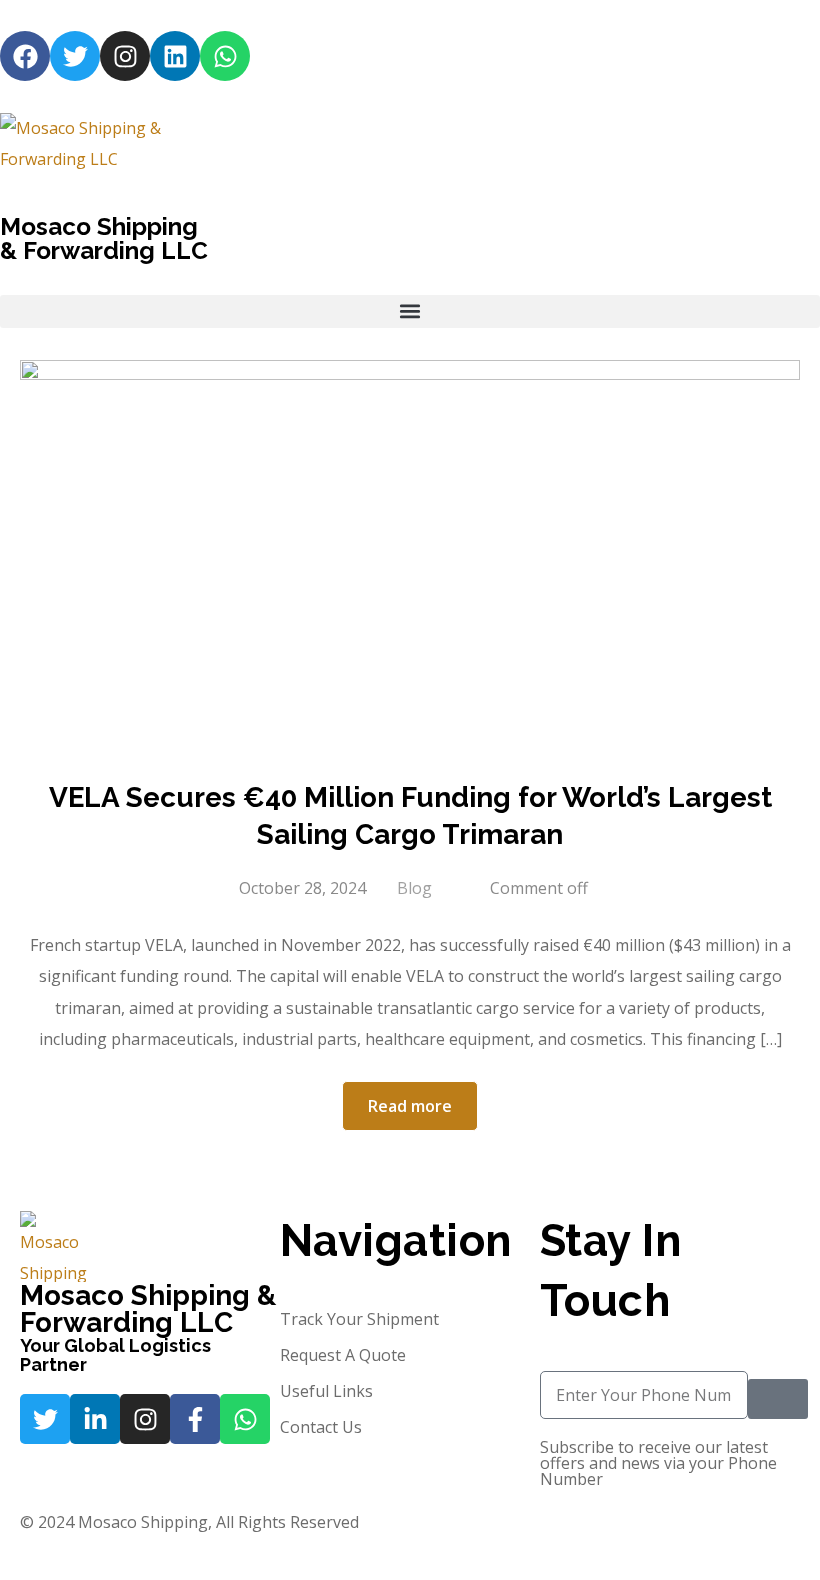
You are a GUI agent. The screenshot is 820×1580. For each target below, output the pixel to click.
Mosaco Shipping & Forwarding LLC (148, 1309)
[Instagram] (125, 56)
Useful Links (326, 1391)
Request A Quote (343, 1355)
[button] (410, 311)
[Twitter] (75, 56)
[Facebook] (25, 56)
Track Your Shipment (359, 1319)
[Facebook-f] (195, 1419)
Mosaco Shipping (99, 226)
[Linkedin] (175, 56)
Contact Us (321, 1427)
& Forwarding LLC (104, 250)
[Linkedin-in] (95, 1419)
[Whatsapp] (225, 56)
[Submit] (778, 1399)
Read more (410, 1106)
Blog (414, 888)
